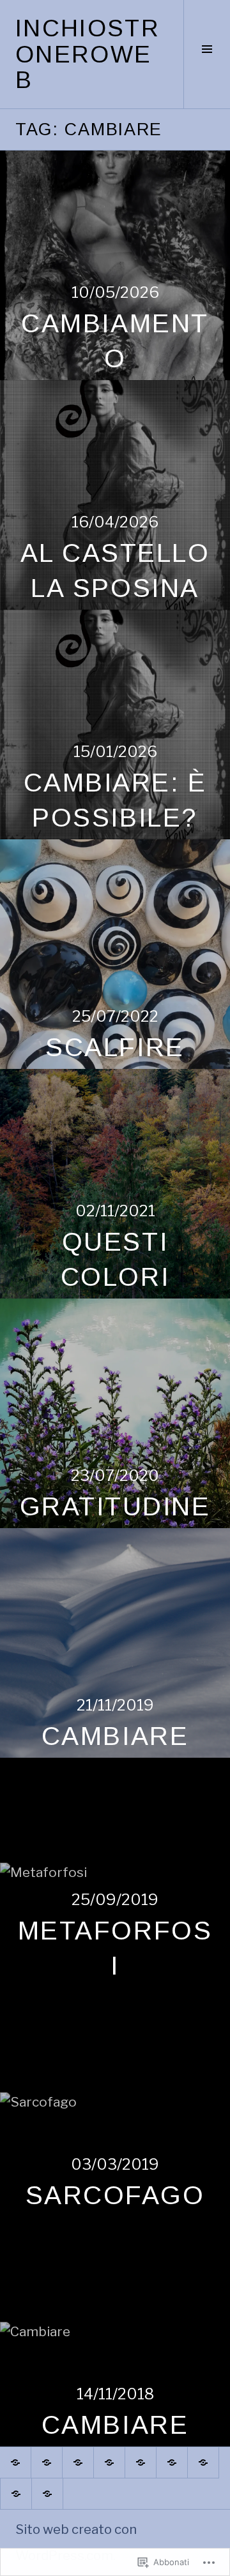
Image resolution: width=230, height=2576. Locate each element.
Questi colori (115, 1259)
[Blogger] (47, 2462)
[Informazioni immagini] (15, 2462)
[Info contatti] (109, 2462)
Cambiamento (115, 341)
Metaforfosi (115, 1948)
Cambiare (115, 1736)
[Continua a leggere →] (115, 265)
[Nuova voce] (141, 2462)
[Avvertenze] (78, 2462)
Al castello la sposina (115, 570)
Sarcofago (115, 2195)
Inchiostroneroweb (88, 54)
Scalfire (115, 1047)
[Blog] (203, 2462)
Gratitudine (115, 1506)
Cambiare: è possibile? (115, 800)
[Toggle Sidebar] (207, 54)
